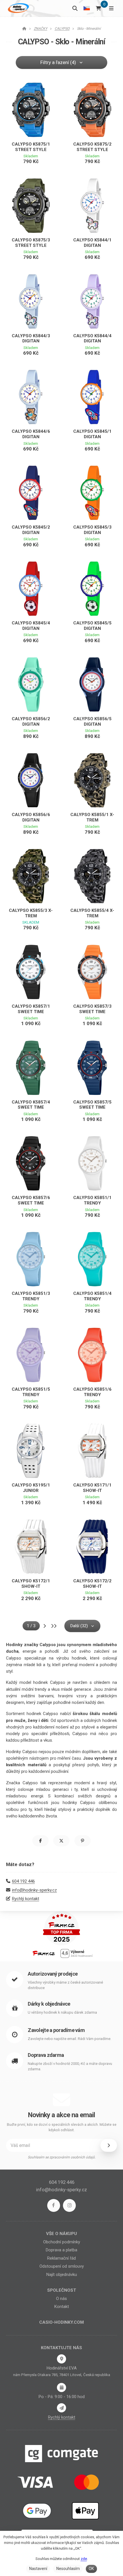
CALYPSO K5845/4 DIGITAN (31, 626)
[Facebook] (54, 2205)
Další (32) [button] (79, 1626)
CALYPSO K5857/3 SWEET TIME (92, 1009)
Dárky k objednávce (49, 2004)
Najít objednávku (62, 2275)
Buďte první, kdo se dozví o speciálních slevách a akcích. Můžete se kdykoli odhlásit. (62, 2127)
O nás (61, 2299)
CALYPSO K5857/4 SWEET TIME (31, 1105)
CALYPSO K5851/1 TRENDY (92, 1200)
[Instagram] (69, 2205)
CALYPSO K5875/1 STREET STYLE (31, 147)
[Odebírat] (109, 2145)
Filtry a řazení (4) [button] (58, 62)
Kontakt (62, 2307)
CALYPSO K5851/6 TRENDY (92, 1392)
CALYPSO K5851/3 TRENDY (31, 1296)
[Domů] (18, 8)
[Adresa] (61, 2359)
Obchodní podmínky (62, 2242)
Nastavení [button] (38, 2569)
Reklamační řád (61, 2258)
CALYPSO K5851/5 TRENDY (31, 1392)
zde (84, 2559)
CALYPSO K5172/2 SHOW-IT (92, 1584)
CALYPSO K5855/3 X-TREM (31, 913)
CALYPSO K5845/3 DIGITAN (92, 530)
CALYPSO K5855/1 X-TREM (92, 817)
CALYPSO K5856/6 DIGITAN (31, 817)
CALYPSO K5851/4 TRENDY (92, 1296)
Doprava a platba (61, 2250)
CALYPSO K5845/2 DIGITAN (31, 530)
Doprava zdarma (46, 2055)
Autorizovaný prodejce (53, 1974)
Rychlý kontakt (26, 1899)
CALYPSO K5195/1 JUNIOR (31, 1488)
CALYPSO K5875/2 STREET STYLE (92, 147)
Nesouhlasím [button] (68, 2569)
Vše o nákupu (61, 2234)
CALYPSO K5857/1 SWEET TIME (31, 1009)
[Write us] (61, 2408)
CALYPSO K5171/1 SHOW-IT (92, 1488)
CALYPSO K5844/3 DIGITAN (31, 339)
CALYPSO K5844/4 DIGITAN (92, 339)
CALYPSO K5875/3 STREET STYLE (31, 243)
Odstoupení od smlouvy (62, 2266)
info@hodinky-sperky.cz (34, 1890)
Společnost (62, 2290)
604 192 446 (23, 1881)
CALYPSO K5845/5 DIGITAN (92, 626)
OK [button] (91, 2569)
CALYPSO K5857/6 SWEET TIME (31, 1200)
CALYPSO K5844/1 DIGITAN (92, 243)
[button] (40, 1841)
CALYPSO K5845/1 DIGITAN (92, 434)
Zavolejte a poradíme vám (56, 2030)
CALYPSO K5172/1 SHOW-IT (31, 1584)
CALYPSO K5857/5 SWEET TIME (92, 1105)
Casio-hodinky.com (61, 2322)
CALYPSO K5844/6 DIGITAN (31, 434)
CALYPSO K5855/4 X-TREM (92, 913)
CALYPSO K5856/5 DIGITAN (92, 722)
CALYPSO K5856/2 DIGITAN (31, 722)
